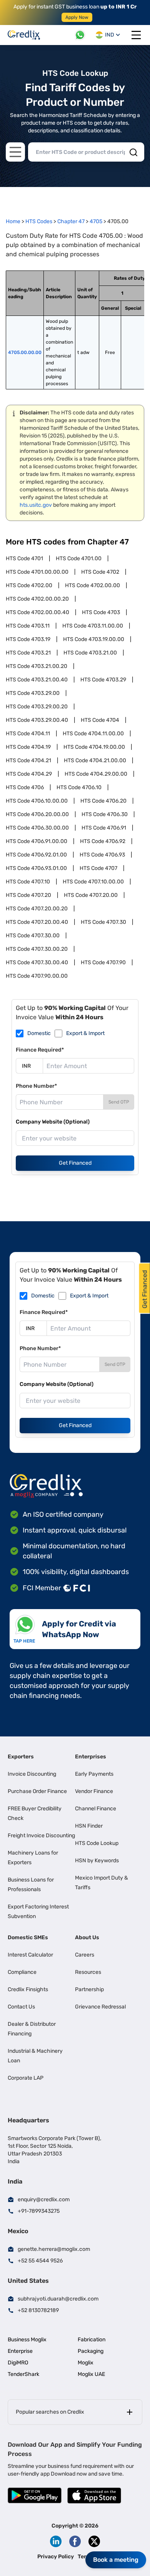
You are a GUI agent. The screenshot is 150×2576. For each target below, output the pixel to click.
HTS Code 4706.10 (79, 787)
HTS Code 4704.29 (29, 774)
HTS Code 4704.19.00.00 (94, 747)
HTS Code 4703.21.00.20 (37, 666)
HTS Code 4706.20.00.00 (37, 814)
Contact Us (21, 2007)
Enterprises (91, 1757)
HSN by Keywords (97, 1861)
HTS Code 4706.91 (104, 828)
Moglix (86, 2363)
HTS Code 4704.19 (28, 747)
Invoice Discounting (32, 1774)
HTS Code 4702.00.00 (92, 585)
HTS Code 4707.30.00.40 (37, 962)
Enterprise (20, 2351)
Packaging (91, 2351)
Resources (88, 1972)
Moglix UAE (91, 2374)
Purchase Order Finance (37, 1791)
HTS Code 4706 (25, 787)
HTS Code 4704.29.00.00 (96, 774)
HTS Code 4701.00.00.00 (37, 572)
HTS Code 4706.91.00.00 (37, 841)
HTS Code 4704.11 (28, 734)
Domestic (39, 1033)
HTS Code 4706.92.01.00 (36, 855)
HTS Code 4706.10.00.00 (37, 801)
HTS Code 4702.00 (29, 585)
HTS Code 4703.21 (28, 653)
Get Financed (75, 1163)
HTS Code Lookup (97, 1843)
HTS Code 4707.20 (28, 895)
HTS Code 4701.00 (79, 558)
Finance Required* (40, 1050)
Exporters (21, 1757)
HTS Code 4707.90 (103, 962)
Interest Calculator (30, 1955)
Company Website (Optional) (53, 1122)
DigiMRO (18, 2363)
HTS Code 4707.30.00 (33, 936)
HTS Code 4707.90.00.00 (37, 976)
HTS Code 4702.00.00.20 (37, 599)
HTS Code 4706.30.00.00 (37, 828)
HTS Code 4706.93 (102, 855)
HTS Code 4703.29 (103, 680)
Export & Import (85, 1033)
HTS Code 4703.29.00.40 (37, 720)
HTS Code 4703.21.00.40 (37, 680)
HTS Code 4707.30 (103, 922)
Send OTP (119, 1102)
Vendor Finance (94, 1791)
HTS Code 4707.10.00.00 (93, 882)
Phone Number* (36, 1086)
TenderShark (23, 2374)
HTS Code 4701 (24, 558)
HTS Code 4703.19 (28, 639)
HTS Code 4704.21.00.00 (95, 760)
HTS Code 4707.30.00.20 (37, 949)
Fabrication (92, 2340)
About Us (87, 1937)
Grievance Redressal (100, 2007)
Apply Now (77, 17)
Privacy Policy (56, 2557)
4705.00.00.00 (25, 352)
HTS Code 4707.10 (28, 882)
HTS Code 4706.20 (103, 801)
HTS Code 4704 (100, 720)
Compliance (22, 1972)
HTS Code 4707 (98, 868)
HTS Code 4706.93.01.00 (36, 868)
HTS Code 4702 (100, 572)
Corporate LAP (26, 2078)
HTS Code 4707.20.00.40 (37, 922)
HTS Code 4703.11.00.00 (93, 626)
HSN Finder (89, 1826)
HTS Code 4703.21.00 (90, 653)
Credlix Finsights (28, 1989)
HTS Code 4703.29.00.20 (37, 707)
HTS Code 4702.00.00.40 (37, 612)
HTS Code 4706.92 (103, 841)
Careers (85, 1955)
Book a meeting (116, 2560)
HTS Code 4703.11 (28, 626)
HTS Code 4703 (101, 612)
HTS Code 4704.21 (28, 760)
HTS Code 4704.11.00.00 (93, 734)
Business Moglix (27, 2340)
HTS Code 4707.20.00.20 (37, 909)
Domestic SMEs (28, 1937)
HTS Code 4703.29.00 (33, 693)
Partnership (89, 1989)
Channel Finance (96, 1809)
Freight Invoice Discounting (41, 1836)
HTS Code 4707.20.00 (91, 895)
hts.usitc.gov (36, 505)
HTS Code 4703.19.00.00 (94, 639)
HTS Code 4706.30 (105, 814)
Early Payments (94, 1774)
